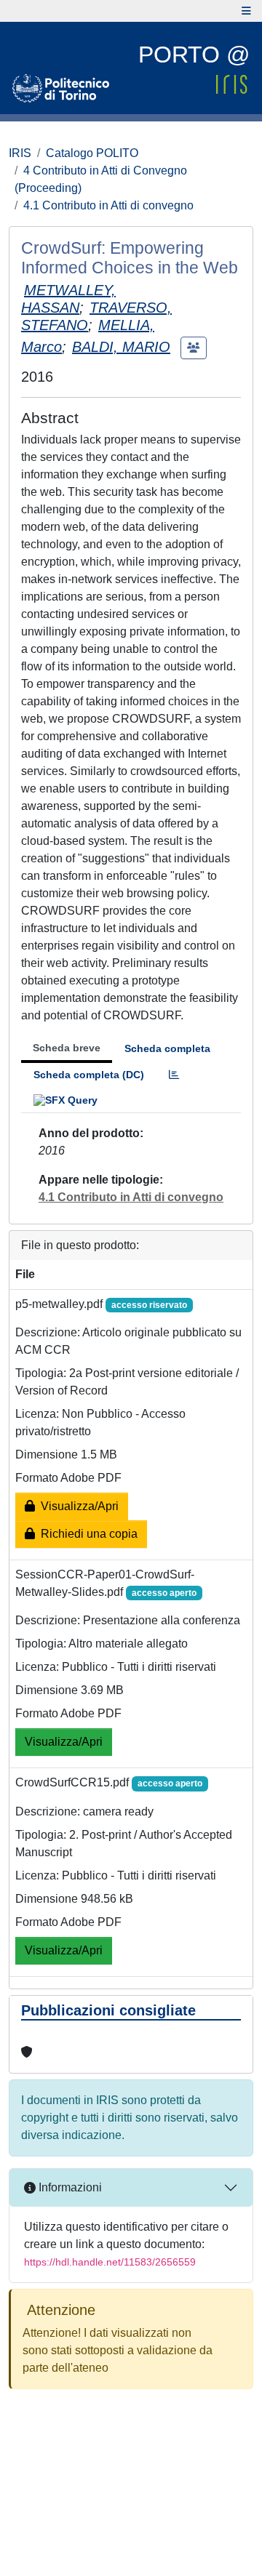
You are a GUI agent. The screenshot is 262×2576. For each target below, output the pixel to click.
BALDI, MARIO (121, 347)
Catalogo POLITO (92, 153)
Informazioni (69, 2187)
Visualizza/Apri (77, 1506)
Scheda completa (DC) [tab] (89, 1075)
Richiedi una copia (86, 1534)
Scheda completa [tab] (167, 1048)
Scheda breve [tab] (67, 1048)
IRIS (20, 153)
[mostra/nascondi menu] (246, 11)
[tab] (174, 1075)
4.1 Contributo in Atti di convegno (108, 205)
